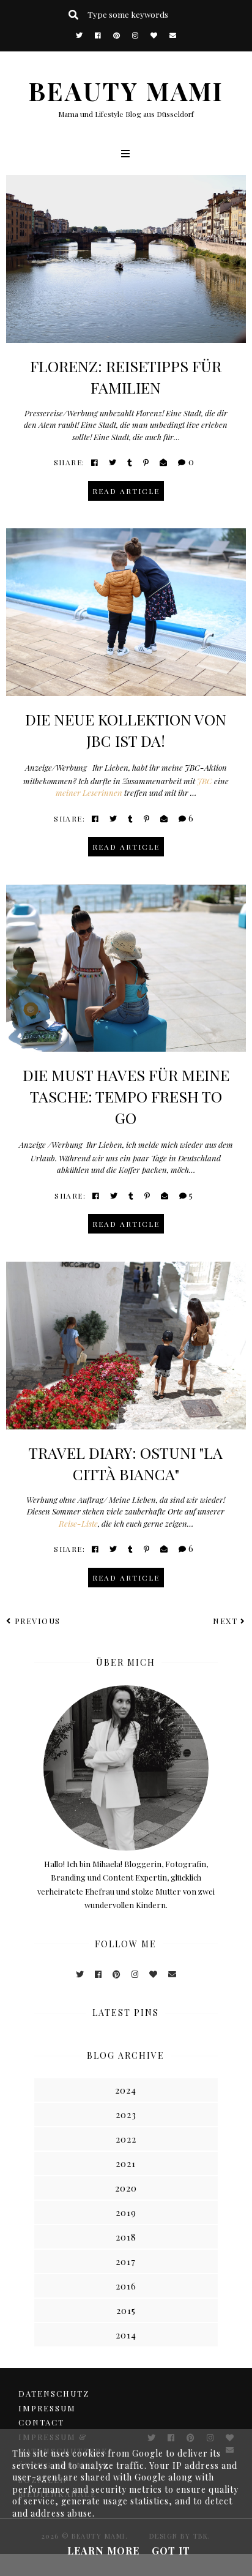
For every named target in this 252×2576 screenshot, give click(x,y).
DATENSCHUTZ (54, 2393)
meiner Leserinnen (89, 792)
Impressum (47, 2408)
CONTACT (41, 2422)
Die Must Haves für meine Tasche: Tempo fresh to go (126, 1096)
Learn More (103, 2551)
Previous (38, 1621)
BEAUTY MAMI (126, 90)
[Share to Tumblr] (130, 462)
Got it (171, 2551)
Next (225, 1621)
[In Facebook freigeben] (95, 462)
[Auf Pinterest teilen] (146, 462)
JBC (205, 781)
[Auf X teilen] (113, 462)
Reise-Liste (78, 1523)
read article (126, 491)
